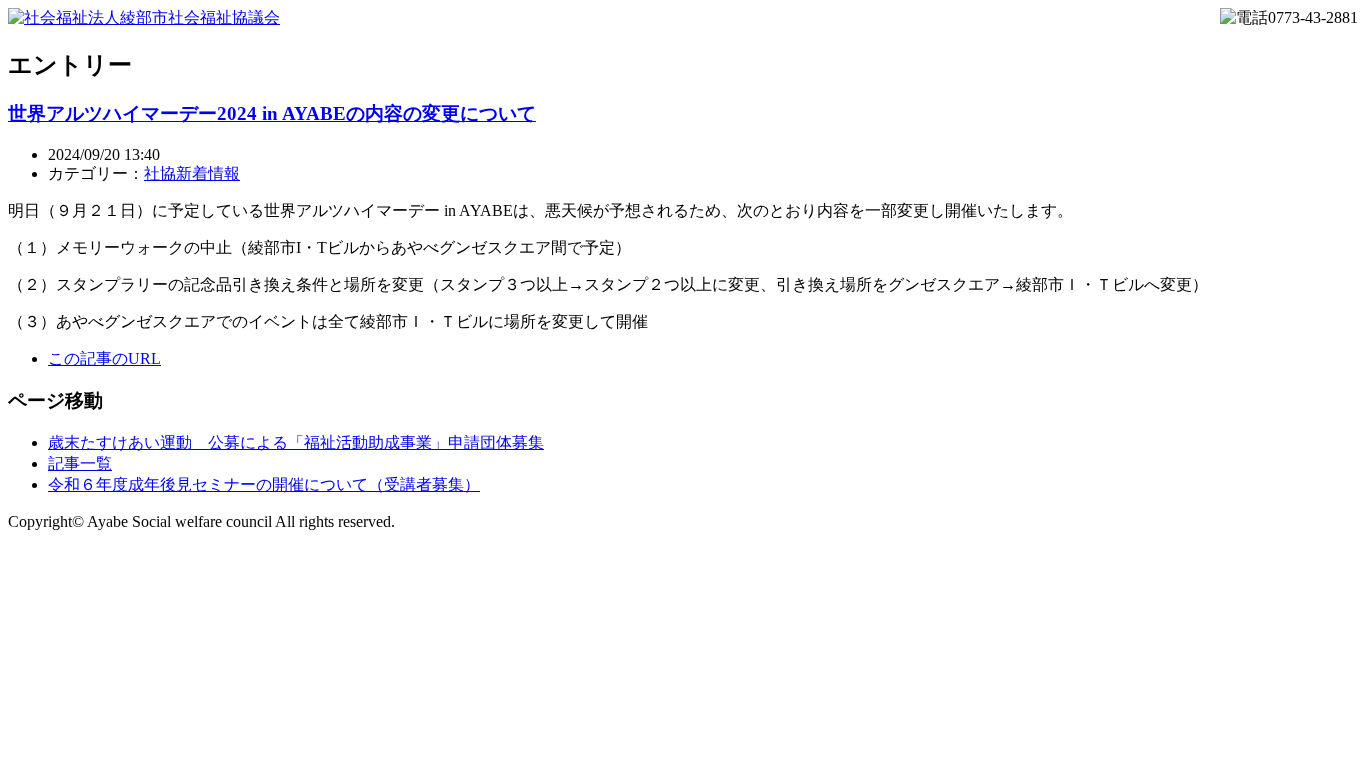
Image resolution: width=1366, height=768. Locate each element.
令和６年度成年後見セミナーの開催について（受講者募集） (264, 484)
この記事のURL (104, 358)
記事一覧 (80, 463)
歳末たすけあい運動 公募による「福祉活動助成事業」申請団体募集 (296, 442)
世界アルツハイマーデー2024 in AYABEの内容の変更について (272, 113)
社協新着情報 (192, 173)
